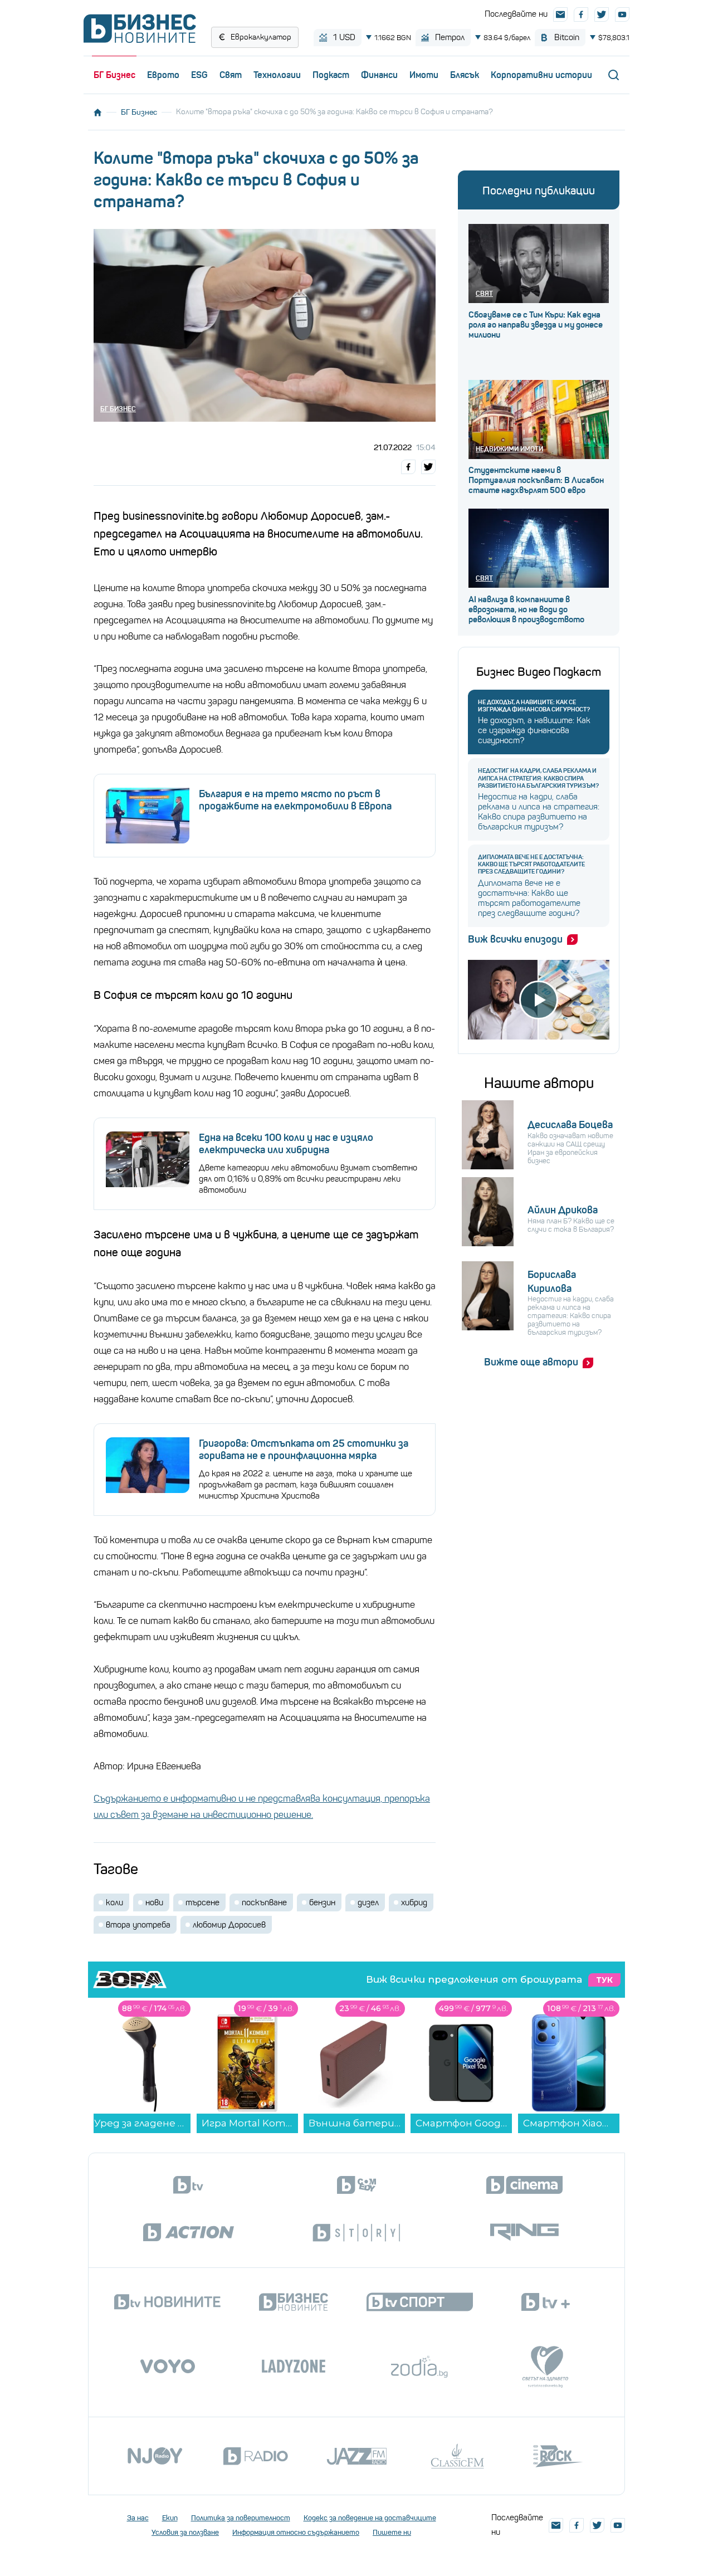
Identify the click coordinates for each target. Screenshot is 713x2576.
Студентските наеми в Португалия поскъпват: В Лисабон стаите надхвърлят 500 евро (536, 480)
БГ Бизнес (114, 75)
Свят (231, 75)
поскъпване (264, 1902)
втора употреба (138, 1925)
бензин (322, 1902)
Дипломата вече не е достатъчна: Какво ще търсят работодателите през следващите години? (531, 864)
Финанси (379, 75)
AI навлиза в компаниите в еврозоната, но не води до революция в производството (526, 609)
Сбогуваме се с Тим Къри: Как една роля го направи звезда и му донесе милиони (536, 325)
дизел (368, 1902)
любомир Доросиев (229, 1925)
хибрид (414, 1902)
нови (154, 1902)
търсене (202, 1902)
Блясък (465, 75)
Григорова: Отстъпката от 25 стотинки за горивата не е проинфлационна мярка (304, 1450)
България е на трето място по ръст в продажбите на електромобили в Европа (295, 800)
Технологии (277, 75)
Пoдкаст (331, 75)
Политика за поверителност (241, 2518)
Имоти (424, 75)
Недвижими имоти (509, 449)
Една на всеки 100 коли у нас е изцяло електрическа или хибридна (286, 1144)
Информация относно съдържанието (296, 2532)
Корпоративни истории (541, 75)
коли (114, 1902)
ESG (199, 75)
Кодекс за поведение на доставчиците (370, 2518)
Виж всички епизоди (515, 939)
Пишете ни (392, 2532)
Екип (170, 2518)
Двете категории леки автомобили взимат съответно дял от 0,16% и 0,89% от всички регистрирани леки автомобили (308, 1179)
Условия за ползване (185, 2532)
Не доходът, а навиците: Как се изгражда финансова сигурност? (534, 706)
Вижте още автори (531, 1362)
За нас (138, 2518)
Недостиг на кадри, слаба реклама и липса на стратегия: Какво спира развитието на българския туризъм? (538, 778)
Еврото (163, 75)
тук (604, 1980)
